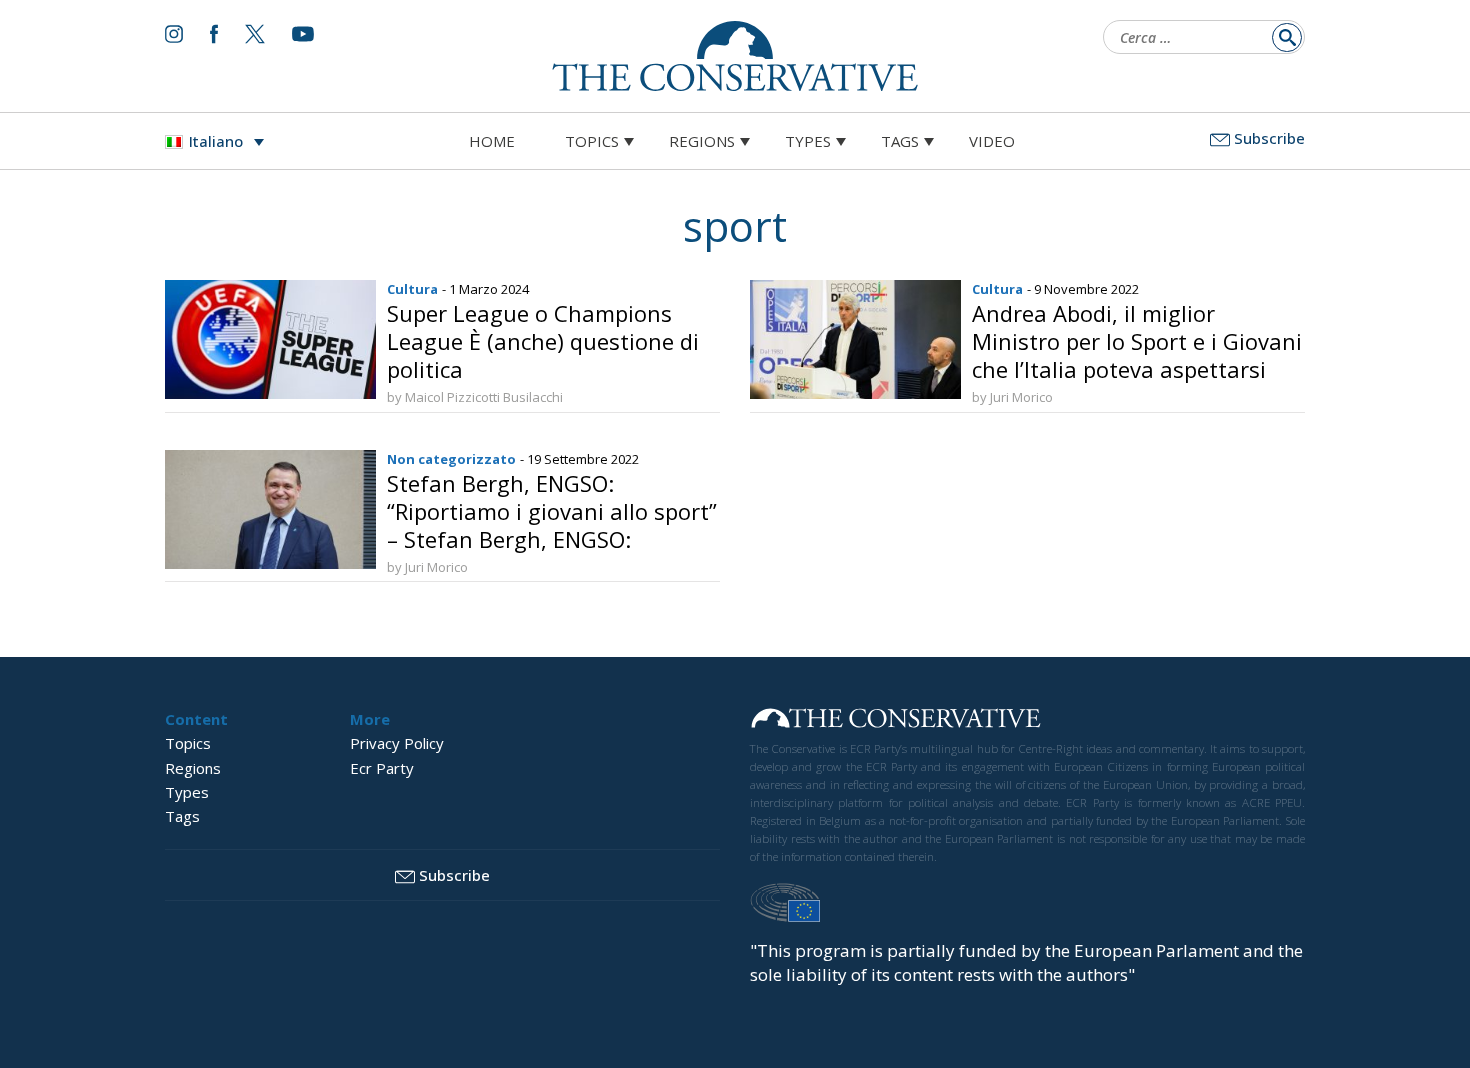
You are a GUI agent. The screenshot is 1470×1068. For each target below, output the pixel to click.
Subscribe (1269, 138)
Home (492, 141)
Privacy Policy (397, 743)
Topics (592, 141)
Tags (900, 141)
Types (808, 141)
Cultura (412, 289)
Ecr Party (382, 768)
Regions (702, 141)
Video (992, 141)
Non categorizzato (451, 459)
